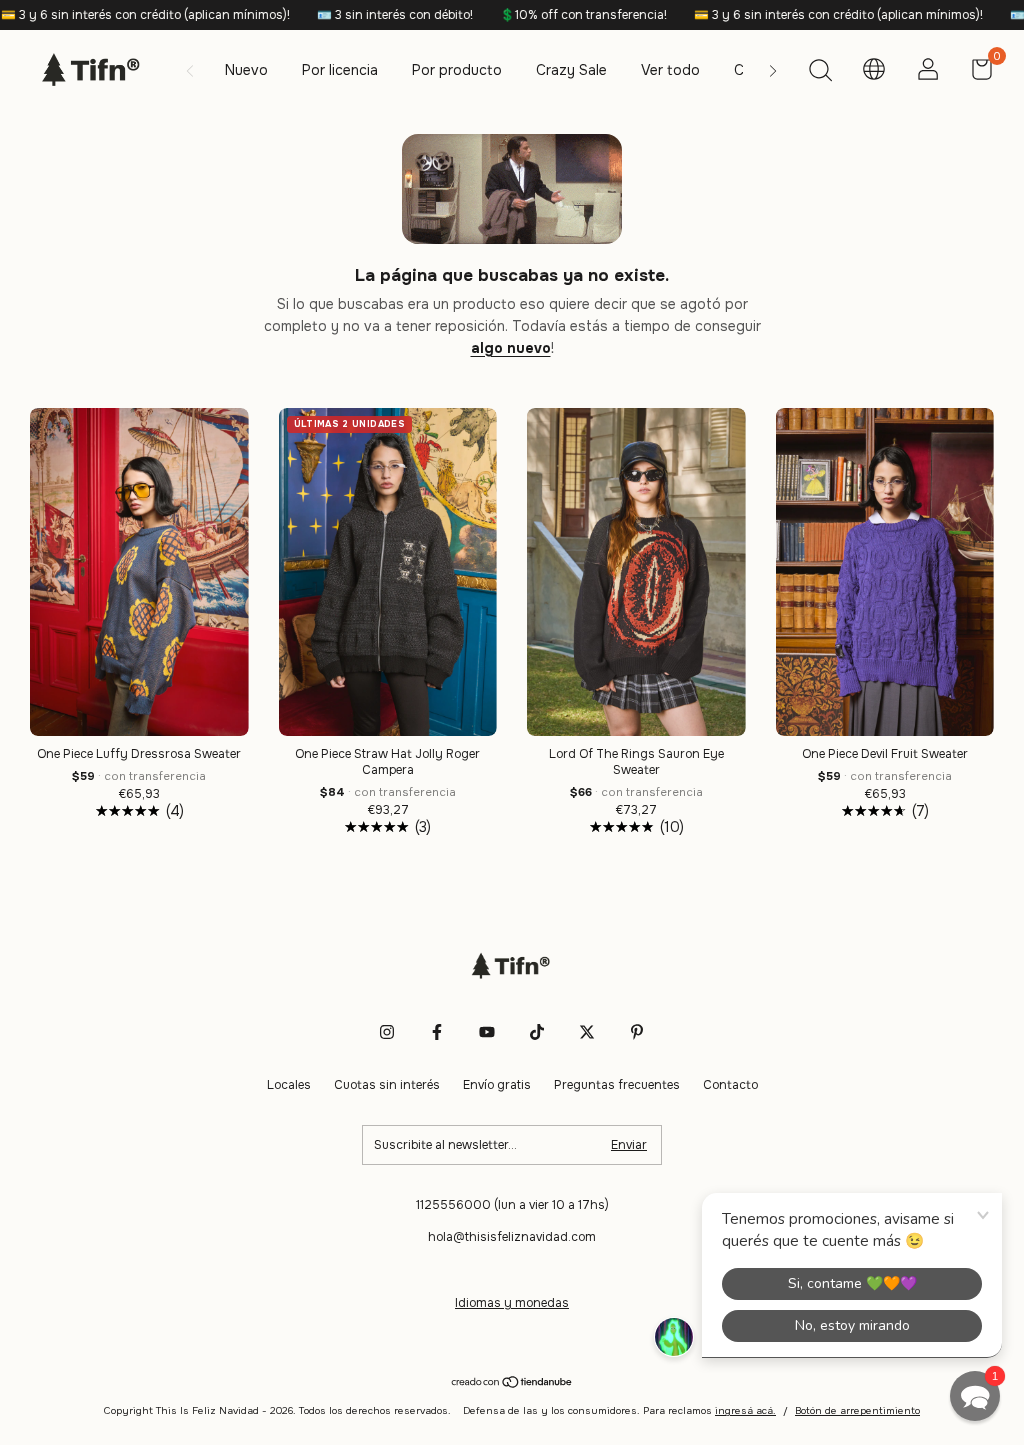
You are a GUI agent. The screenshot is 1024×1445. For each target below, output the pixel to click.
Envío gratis (497, 1085)
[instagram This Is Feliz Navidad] (387, 1032)
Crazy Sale (571, 70)
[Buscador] (820, 73)
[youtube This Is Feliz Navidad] (487, 1032)
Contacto (730, 1085)
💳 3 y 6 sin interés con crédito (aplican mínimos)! (792, 15)
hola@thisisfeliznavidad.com (512, 1237)
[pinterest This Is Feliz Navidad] (637, 1032)
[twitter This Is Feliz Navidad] (587, 1032)
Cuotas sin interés (387, 1085)
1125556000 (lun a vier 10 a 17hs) (512, 1205)
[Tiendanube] (512, 1383)
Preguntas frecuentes (617, 1085)
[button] (975, 1396)
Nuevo (246, 70)
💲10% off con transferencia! (537, 15)
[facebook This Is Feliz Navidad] (437, 1032)
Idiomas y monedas (512, 1303)
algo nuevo (511, 348)
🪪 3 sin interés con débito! (348, 15)
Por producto (457, 70)
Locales (289, 1085)
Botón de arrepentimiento (857, 1410)
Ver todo (670, 70)
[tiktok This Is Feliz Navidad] (537, 1032)
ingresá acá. (745, 1410)
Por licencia (340, 70)
